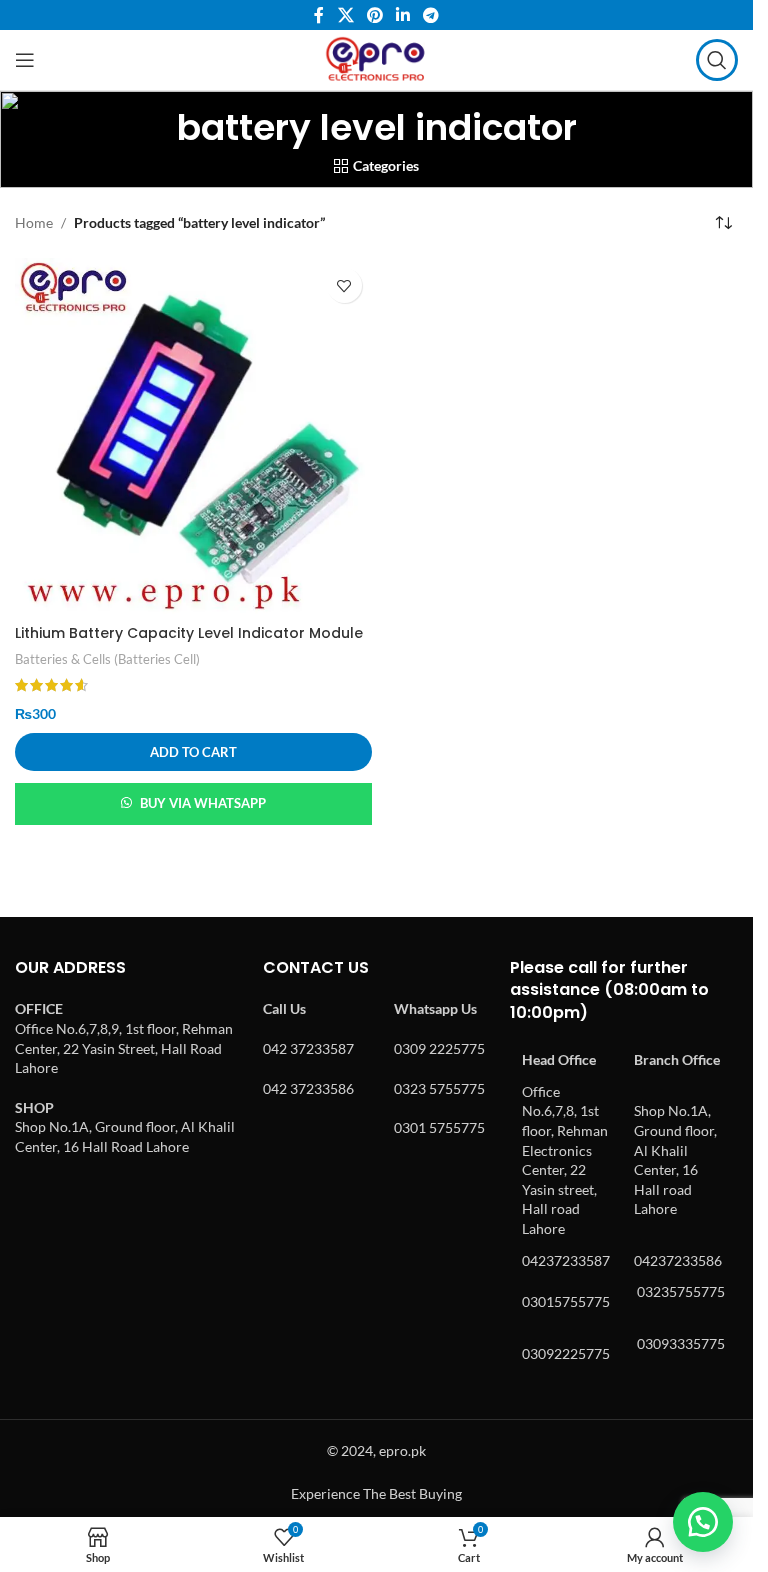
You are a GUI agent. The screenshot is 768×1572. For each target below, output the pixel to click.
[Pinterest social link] (374, 15)
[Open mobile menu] (25, 60)
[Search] (717, 60)
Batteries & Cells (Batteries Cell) (107, 659)
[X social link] (345, 15)
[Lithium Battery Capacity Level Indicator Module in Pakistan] (193, 436)
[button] (193, 752)
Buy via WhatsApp (203, 803)
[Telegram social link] (431, 15)
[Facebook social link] (319, 15)
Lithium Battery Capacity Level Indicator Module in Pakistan (189, 643)
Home (34, 222)
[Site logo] (376, 58)
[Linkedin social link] (403, 15)
